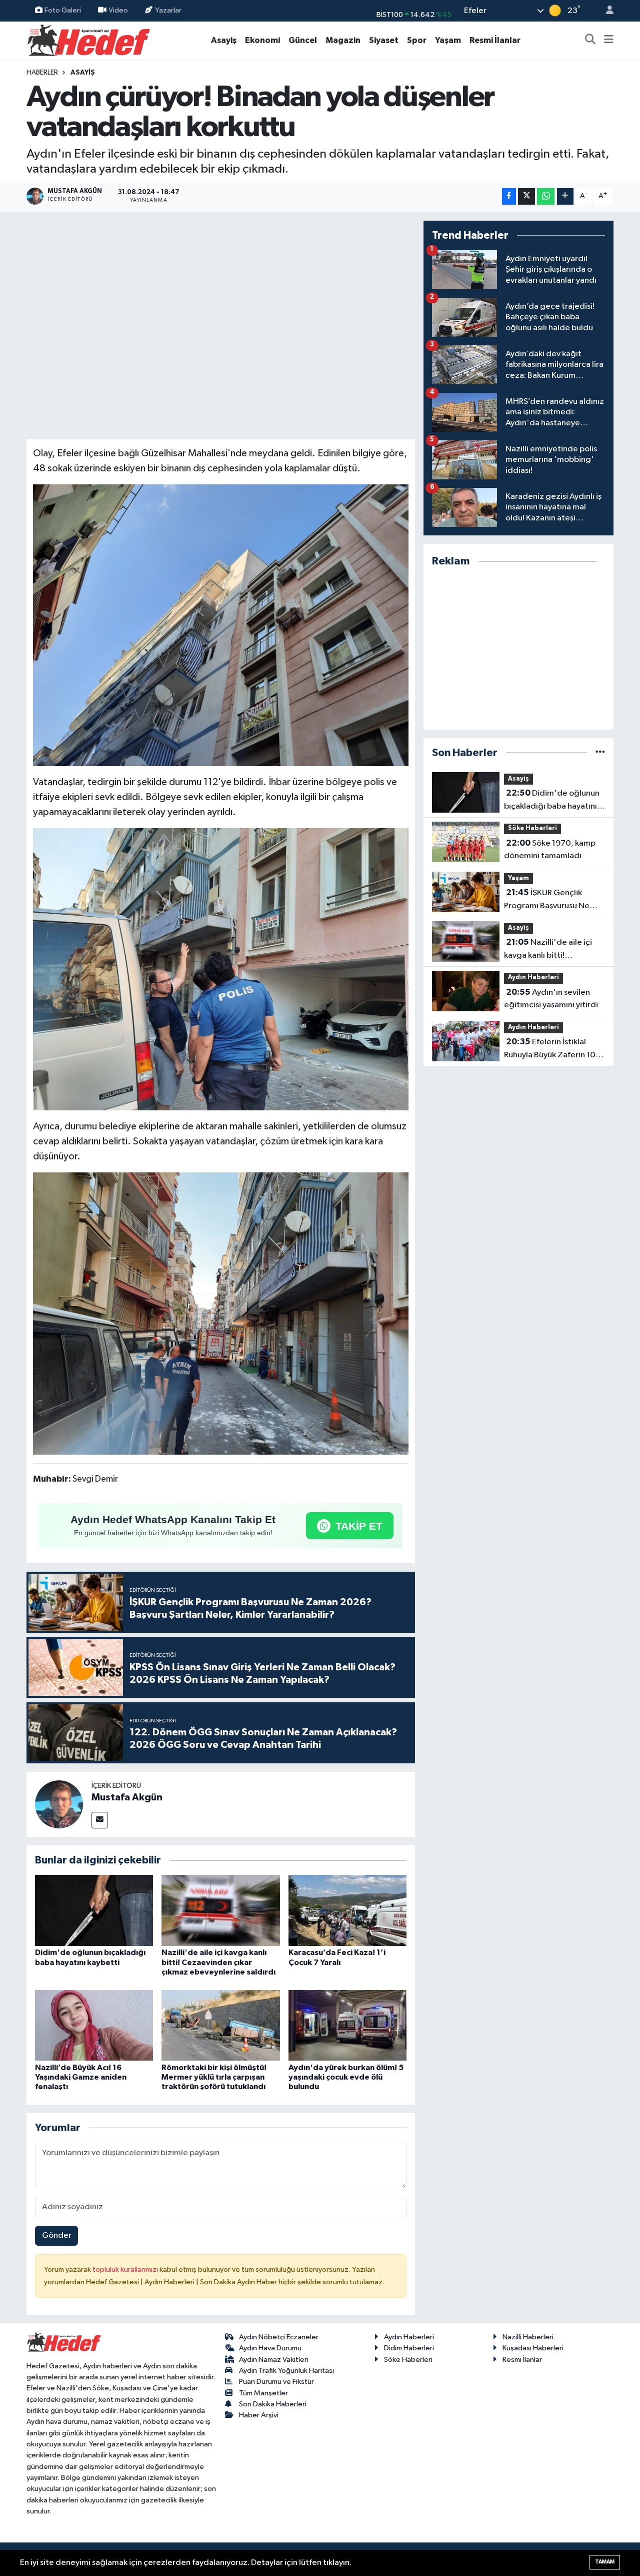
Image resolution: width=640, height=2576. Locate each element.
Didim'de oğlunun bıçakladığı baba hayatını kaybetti (552, 801)
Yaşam (448, 40)
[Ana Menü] (609, 41)
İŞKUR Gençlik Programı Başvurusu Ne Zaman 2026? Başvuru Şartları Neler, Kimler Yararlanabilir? (547, 900)
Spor (417, 40)
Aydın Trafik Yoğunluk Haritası (286, 2371)
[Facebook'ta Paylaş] (509, 196)
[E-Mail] (100, 1820)
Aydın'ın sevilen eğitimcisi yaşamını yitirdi (551, 999)
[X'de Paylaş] (526, 196)
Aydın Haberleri (533, 978)
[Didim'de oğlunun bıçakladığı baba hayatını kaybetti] (94, 1910)
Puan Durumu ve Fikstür (276, 2382)
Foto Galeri (63, 10)
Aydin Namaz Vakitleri (274, 2360)
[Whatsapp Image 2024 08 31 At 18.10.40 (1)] (221, 1313)
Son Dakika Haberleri (273, 2404)
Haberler (42, 73)
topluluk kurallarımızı (126, 2270)
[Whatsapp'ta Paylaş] (546, 196)
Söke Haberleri (532, 828)
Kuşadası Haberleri (533, 2348)
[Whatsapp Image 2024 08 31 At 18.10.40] (221, 624)
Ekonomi (262, 40)
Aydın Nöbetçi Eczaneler (279, 2337)
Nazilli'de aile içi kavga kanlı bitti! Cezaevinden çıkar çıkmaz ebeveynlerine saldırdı (218, 1962)
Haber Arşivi (259, 2415)
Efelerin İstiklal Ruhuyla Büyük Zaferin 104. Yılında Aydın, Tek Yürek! (553, 1049)
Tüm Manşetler (263, 2393)
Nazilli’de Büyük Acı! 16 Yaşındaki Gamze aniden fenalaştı (81, 2077)
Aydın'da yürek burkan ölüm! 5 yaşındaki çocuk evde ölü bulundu (346, 2077)
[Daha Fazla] (565, 196)
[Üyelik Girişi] (605, 11)
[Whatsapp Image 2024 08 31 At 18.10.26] (221, 969)
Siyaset (384, 40)
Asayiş (224, 40)
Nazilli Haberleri (528, 2337)
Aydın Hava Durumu (270, 2348)
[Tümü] (600, 753)
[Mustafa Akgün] (59, 1804)
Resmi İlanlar (495, 40)
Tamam (605, 2562)
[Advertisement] (518, 649)
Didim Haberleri (409, 2348)
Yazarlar (168, 10)
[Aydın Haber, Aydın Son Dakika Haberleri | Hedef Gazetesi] (89, 40)
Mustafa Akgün (127, 1797)
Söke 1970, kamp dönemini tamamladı (550, 850)
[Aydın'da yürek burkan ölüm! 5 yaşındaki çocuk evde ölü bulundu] (347, 2025)
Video (118, 10)
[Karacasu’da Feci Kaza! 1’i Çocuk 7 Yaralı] (347, 1910)
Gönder (57, 2235)
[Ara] (590, 41)
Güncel (303, 40)
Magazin (343, 40)
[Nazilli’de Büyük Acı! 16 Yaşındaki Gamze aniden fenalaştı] (94, 2025)
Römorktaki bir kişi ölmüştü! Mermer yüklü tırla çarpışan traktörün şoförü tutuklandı (214, 2077)
